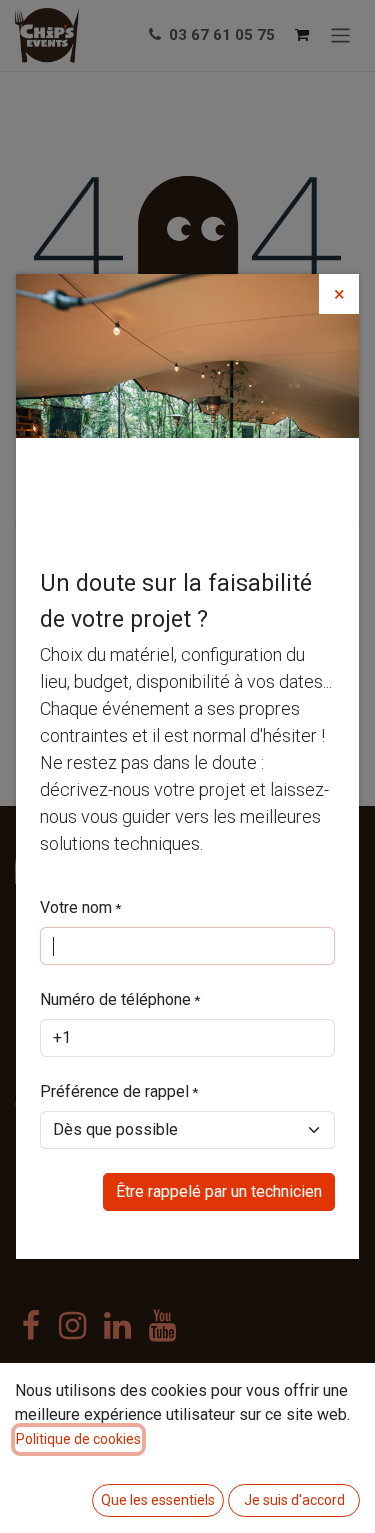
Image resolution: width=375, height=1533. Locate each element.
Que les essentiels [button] (158, 1500)
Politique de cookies (78, 1439)
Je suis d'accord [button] (294, 1500)
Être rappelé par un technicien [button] (219, 1191)
